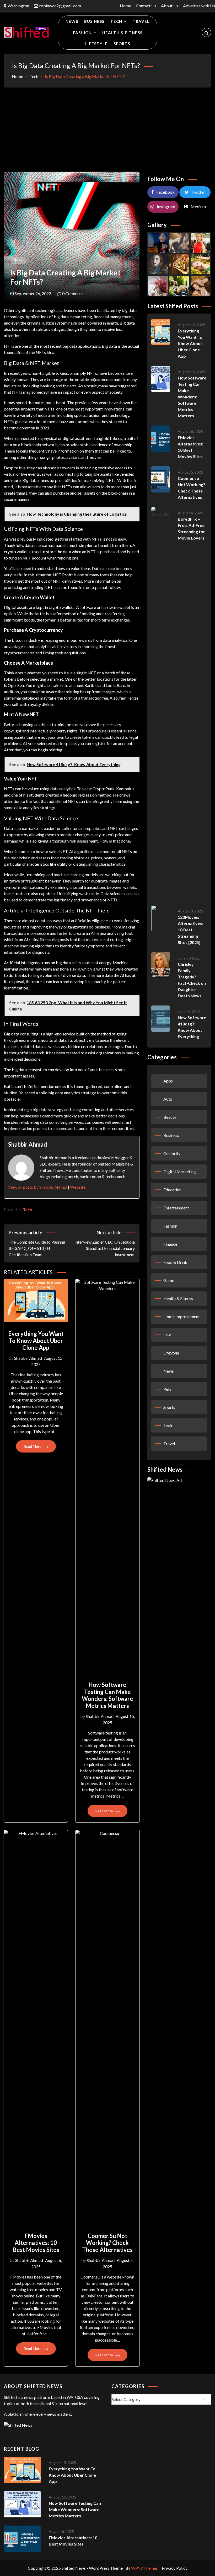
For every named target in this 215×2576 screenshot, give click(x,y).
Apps (168, 1081)
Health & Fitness (122, 33)
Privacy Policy (175, 2568)
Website (78, 1187)
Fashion (82, 33)
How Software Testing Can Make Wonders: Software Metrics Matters (107, 1695)
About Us (170, 6)
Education (172, 1190)
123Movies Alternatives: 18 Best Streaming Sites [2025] (190, 930)
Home (125, 6)
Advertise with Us (199, 6)
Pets (167, 1389)
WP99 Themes (144, 2568)
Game (169, 1280)
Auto (168, 1099)
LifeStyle (96, 44)
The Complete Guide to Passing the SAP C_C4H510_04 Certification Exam (37, 1243)
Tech (116, 21)
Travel (141, 21)
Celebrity (172, 1153)
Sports (122, 44)
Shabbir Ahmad (28, 1358)
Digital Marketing (180, 1171)
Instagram (166, 206)
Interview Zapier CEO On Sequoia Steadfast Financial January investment (104, 1243)
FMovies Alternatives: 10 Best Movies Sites (36, 2243)
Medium (198, 206)
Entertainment (176, 1208)
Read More (33, 1446)
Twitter (198, 192)
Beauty (170, 1117)
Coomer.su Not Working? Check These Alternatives (107, 2243)
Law (167, 1335)
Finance (170, 1244)
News (72, 21)
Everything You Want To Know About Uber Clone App (36, 1341)
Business (94, 21)
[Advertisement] (107, 130)
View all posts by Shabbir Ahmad (38, 1187)
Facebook (165, 192)
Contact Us (146, 6)
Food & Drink (175, 1262)
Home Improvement (182, 1317)
